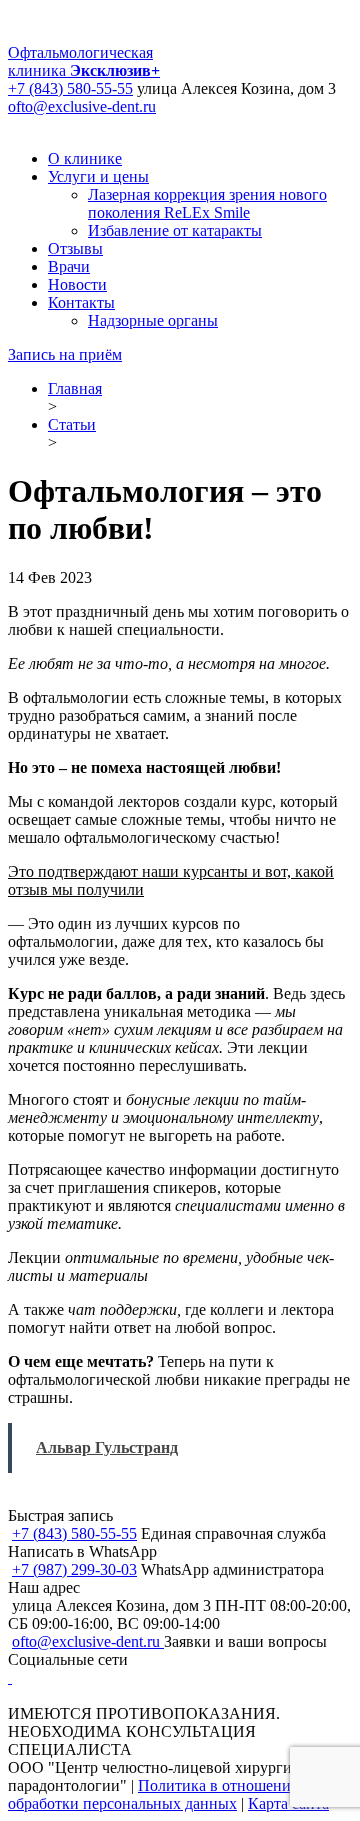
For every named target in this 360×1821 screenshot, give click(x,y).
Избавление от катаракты (175, 230)
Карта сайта (288, 1803)
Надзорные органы (153, 320)
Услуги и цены (98, 176)
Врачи (69, 266)
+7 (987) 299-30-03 (74, 1569)
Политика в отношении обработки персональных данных (154, 1794)
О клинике (85, 158)
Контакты (81, 302)
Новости (77, 284)
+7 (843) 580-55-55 (70, 88)
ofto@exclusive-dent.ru (82, 106)
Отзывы (75, 248)
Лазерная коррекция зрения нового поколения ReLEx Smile (207, 203)
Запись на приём (65, 354)
